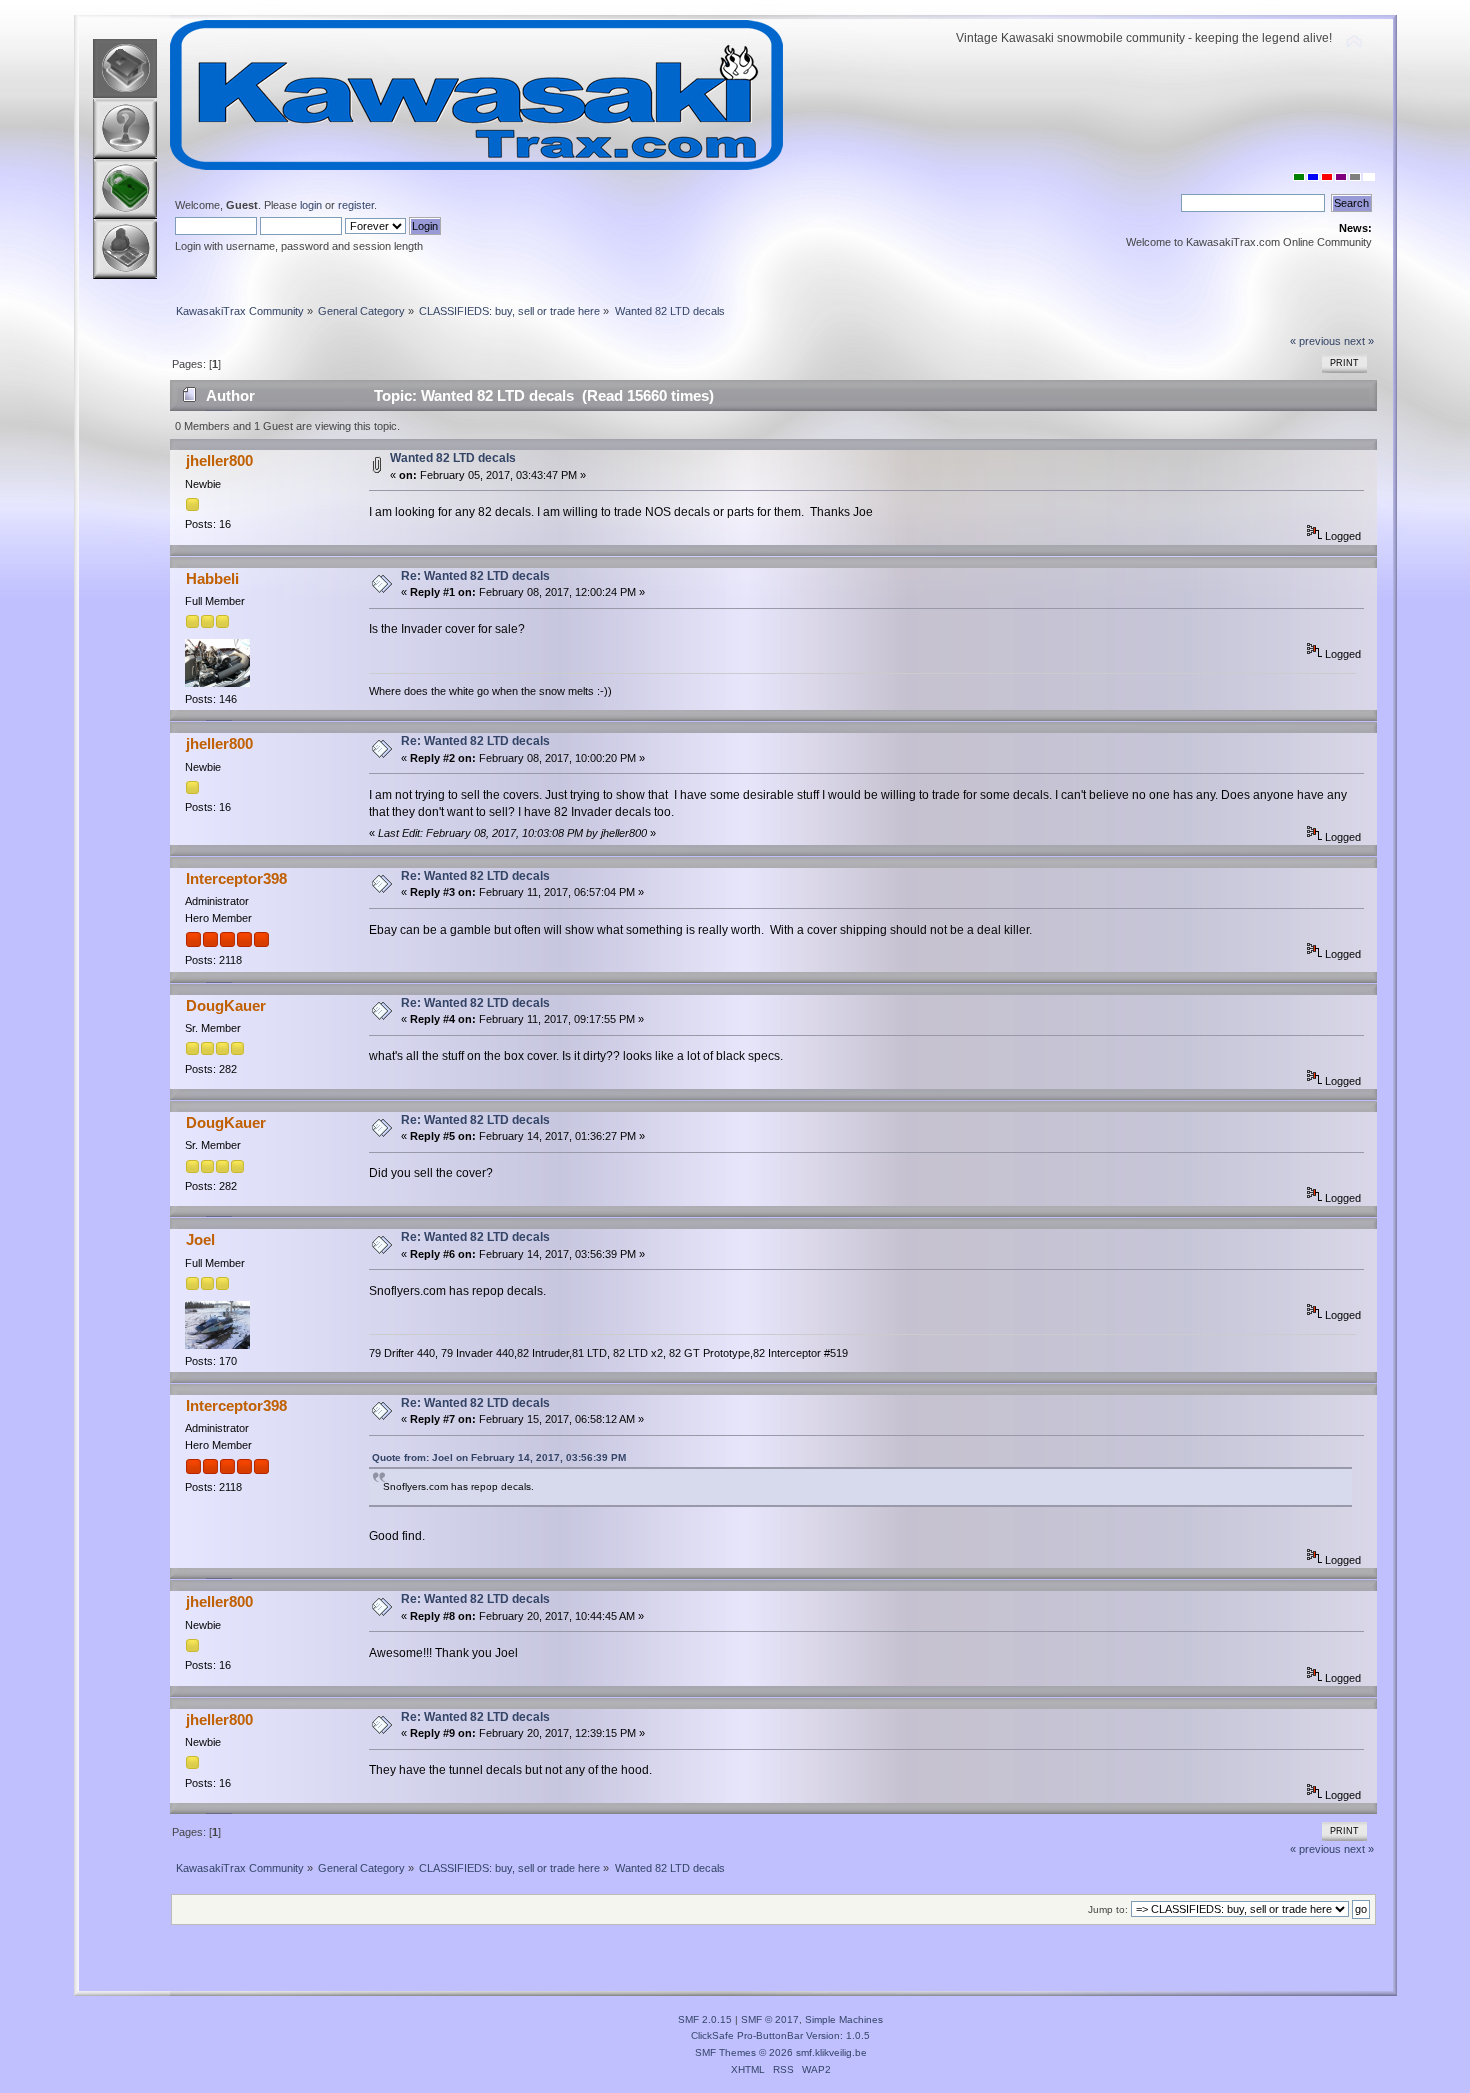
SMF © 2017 (770, 2019)
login (311, 205)
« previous (1315, 341)
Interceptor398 (236, 878)
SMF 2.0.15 (705, 2019)
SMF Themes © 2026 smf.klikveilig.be (781, 2052)
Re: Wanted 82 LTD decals (475, 576)
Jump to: (1108, 1909)
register (356, 205)
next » (1359, 341)
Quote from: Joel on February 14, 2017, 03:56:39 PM (499, 1457)
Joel (200, 1239)
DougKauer (226, 1005)
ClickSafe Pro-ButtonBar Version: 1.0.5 (780, 2035)
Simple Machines (844, 2019)
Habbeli (212, 578)
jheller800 (219, 460)
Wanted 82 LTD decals (453, 458)
